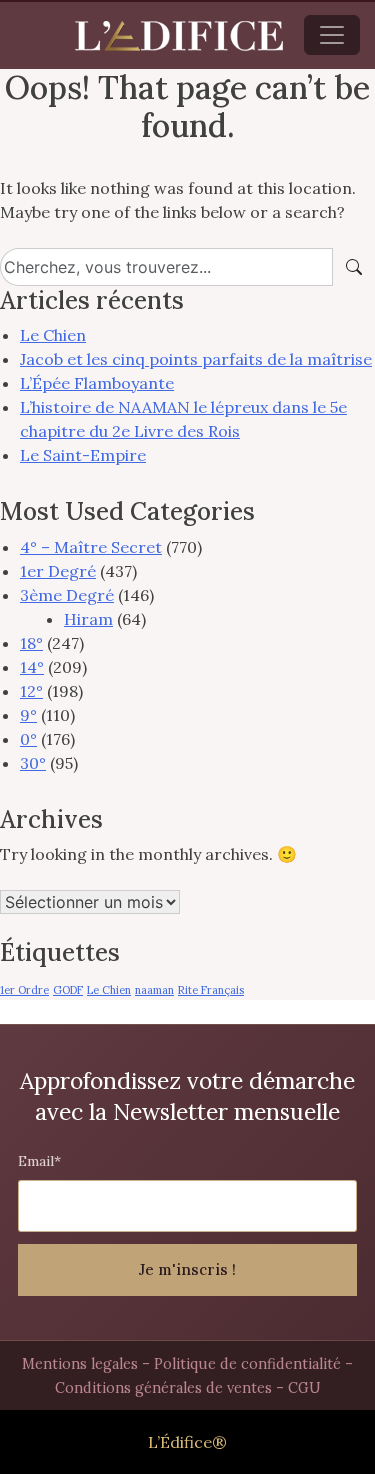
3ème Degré (67, 595)
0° (28, 739)
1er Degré (58, 571)
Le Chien (53, 335)
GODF (68, 990)
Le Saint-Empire (83, 455)
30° (33, 763)
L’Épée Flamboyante (97, 383)
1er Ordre (24, 990)
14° (32, 667)
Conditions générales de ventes (163, 1388)
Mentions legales (80, 1364)
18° (31, 643)
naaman (154, 990)
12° (31, 691)
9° (28, 715)
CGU (304, 1388)
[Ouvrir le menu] (332, 35)
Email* (39, 1161)
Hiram (88, 619)
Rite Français (211, 990)
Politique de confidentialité (247, 1364)
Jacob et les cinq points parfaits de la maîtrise (196, 359)
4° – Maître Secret (91, 547)
